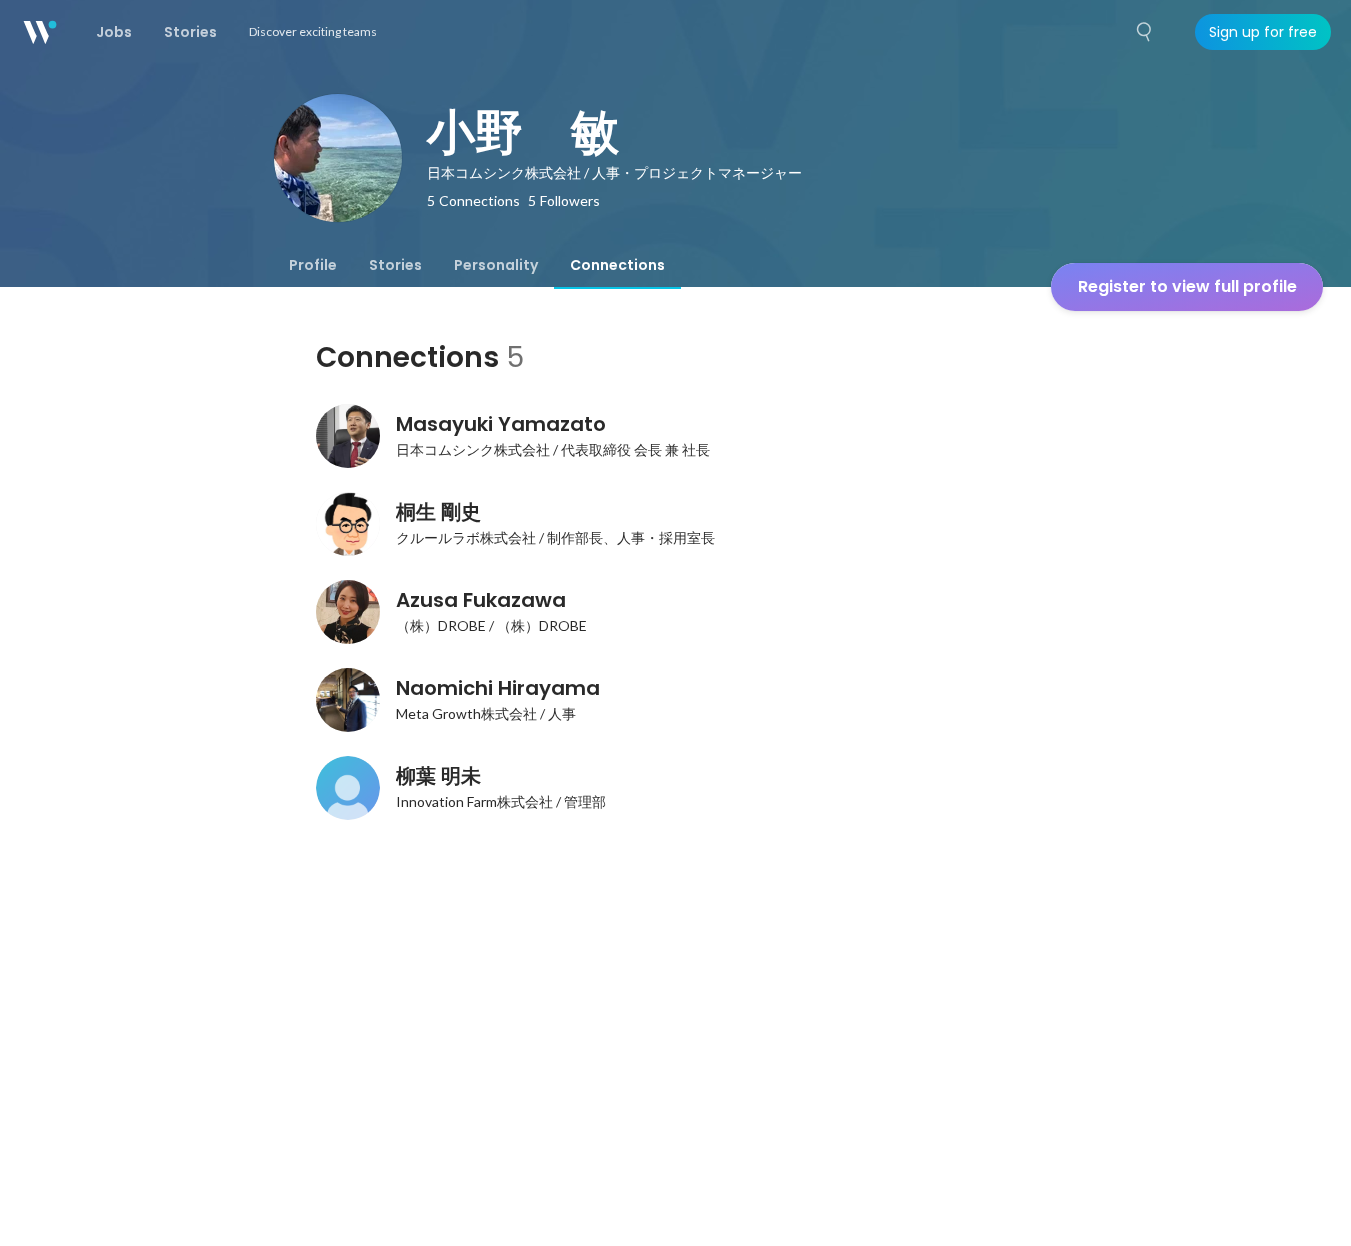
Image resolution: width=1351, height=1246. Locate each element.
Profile (313, 265)
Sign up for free (1263, 32)
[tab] (313, 265)
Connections (617, 265)
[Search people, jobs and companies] (1145, 32)
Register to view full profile (1187, 286)
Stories (395, 265)
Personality (496, 265)
